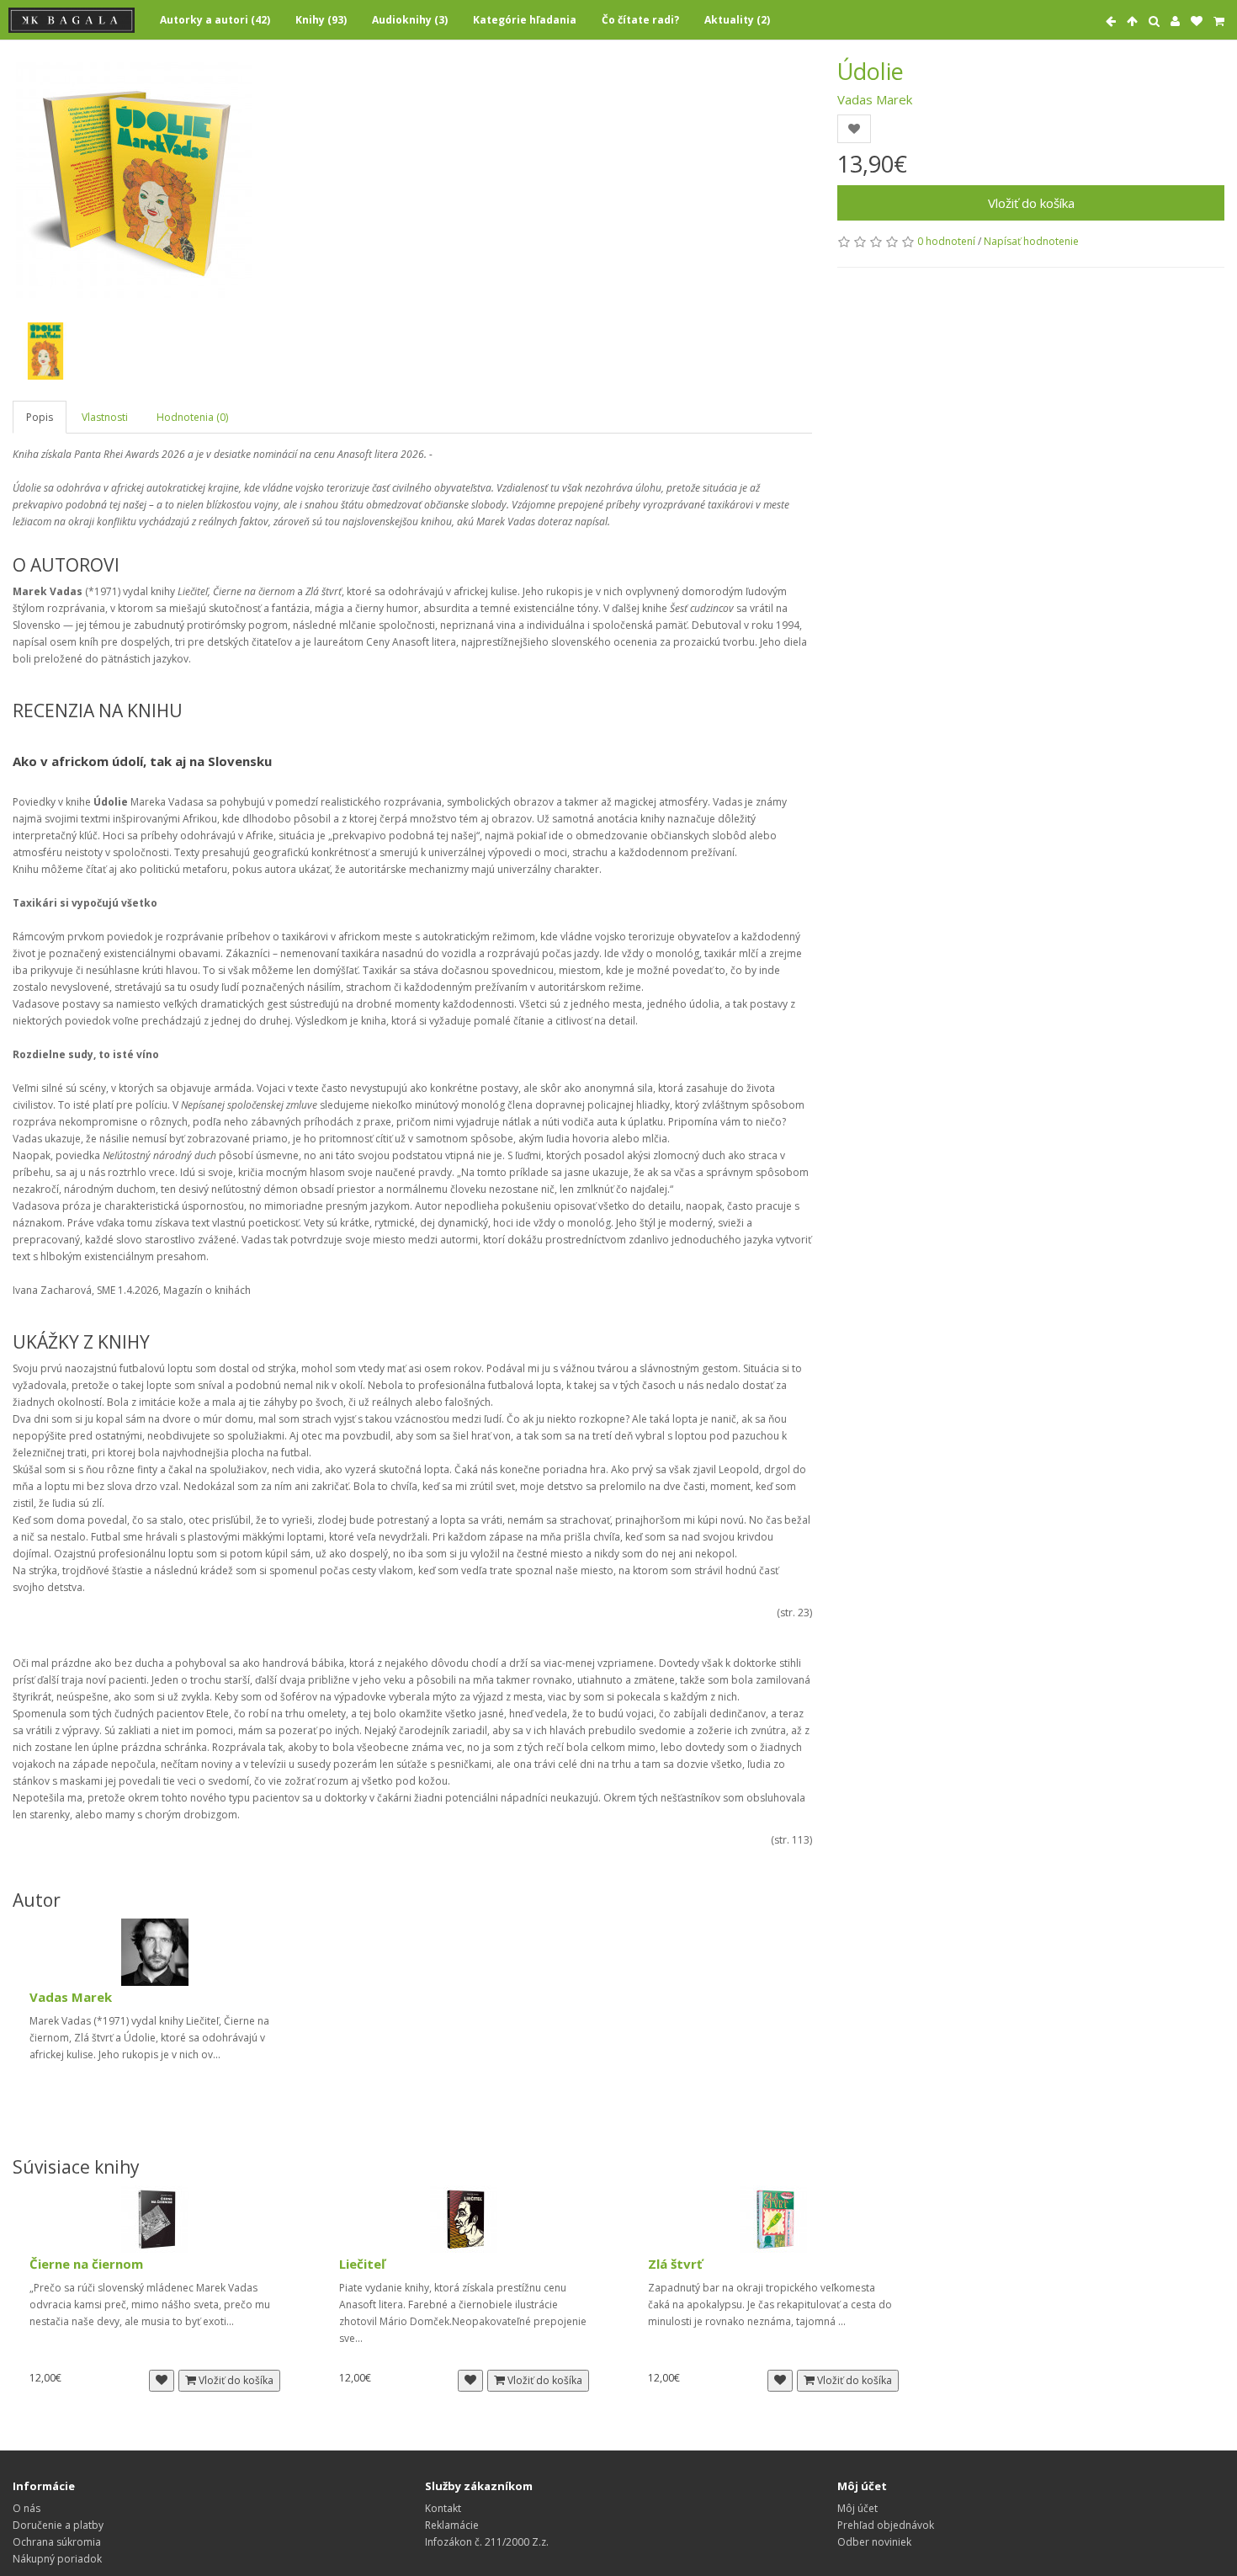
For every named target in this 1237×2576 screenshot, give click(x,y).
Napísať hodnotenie (1031, 241)
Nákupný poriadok (57, 2559)
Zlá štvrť (675, 2264)
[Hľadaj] (1154, 21)
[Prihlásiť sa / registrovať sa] (1175, 21)
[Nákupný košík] (1219, 21)
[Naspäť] (1111, 21)
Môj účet (857, 2508)
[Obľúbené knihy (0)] (1197, 21)
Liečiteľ (362, 2264)
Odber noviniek (874, 2542)
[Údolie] (134, 180)
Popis (40, 417)
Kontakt (443, 2508)
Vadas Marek (875, 99)
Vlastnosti (105, 417)
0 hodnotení (946, 241)
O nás (27, 2508)
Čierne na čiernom (86, 2264)
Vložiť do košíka (1031, 203)
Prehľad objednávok (886, 2525)
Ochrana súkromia (57, 2542)
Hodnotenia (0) (192, 417)
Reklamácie (452, 2525)
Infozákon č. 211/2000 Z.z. (487, 2542)
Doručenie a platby (58, 2525)
